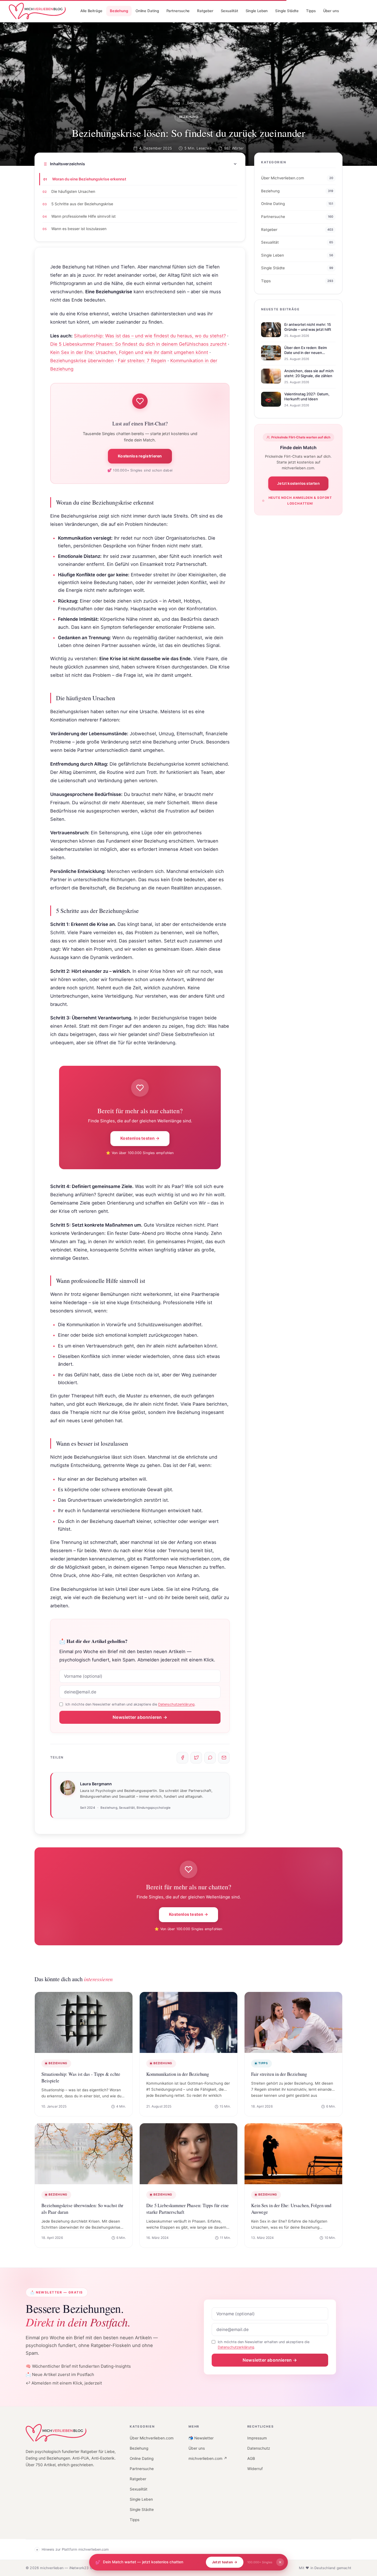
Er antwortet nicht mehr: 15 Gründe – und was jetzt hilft (308, 327)
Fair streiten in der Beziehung (279, 2074)
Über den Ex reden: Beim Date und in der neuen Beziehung (306, 353)
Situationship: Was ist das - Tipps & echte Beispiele (81, 2077)
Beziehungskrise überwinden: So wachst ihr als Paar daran (82, 2209)
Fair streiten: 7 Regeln (142, 361)
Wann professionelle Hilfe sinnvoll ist (83, 216)
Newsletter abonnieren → (140, 1717)
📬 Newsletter (201, 2438)
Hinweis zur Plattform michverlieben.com (75, 2549)
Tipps (135, 2520)
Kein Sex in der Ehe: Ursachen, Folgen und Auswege (291, 2209)
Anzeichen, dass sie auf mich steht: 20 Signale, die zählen (309, 374)
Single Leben (141, 2499)
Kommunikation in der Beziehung (178, 2074)
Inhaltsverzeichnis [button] (67, 164)
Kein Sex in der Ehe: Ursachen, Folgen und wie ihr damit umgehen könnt (129, 352)
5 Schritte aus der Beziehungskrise (82, 204)
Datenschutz (259, 2448)
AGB (251, 2458)
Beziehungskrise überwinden (82, 361)
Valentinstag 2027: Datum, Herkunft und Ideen (307, 397)
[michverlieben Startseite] (56, 2433)
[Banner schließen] (280, 2562)
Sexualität (139, 2489)
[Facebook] (182, 1758)
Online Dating (142, 2458)
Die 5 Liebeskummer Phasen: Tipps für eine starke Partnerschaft (188, 2209)
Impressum (257, 2438)
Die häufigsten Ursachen (73, 191)
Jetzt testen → (225, 2562)
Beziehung (196, 103)
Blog (176, 103)
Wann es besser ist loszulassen (79, 229)
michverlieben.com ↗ (208, 2458)
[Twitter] (196, 1758)
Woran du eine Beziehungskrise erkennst (89, 179)
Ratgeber (138, 2479)
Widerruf (255, 2469)
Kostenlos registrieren (140, 456)
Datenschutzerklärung (176, 1704)
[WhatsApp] (210, 1758)
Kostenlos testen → (140, 1138)
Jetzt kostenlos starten (298, 483)
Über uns (197, 2448)
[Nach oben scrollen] (363, 2555)
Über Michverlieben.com (152, 2438)
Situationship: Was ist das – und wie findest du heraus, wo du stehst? (150, 336)
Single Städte (142, 2510)
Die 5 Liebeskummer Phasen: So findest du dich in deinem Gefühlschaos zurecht (138, 344)
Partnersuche (142, 2469)
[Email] (224, 1758)
